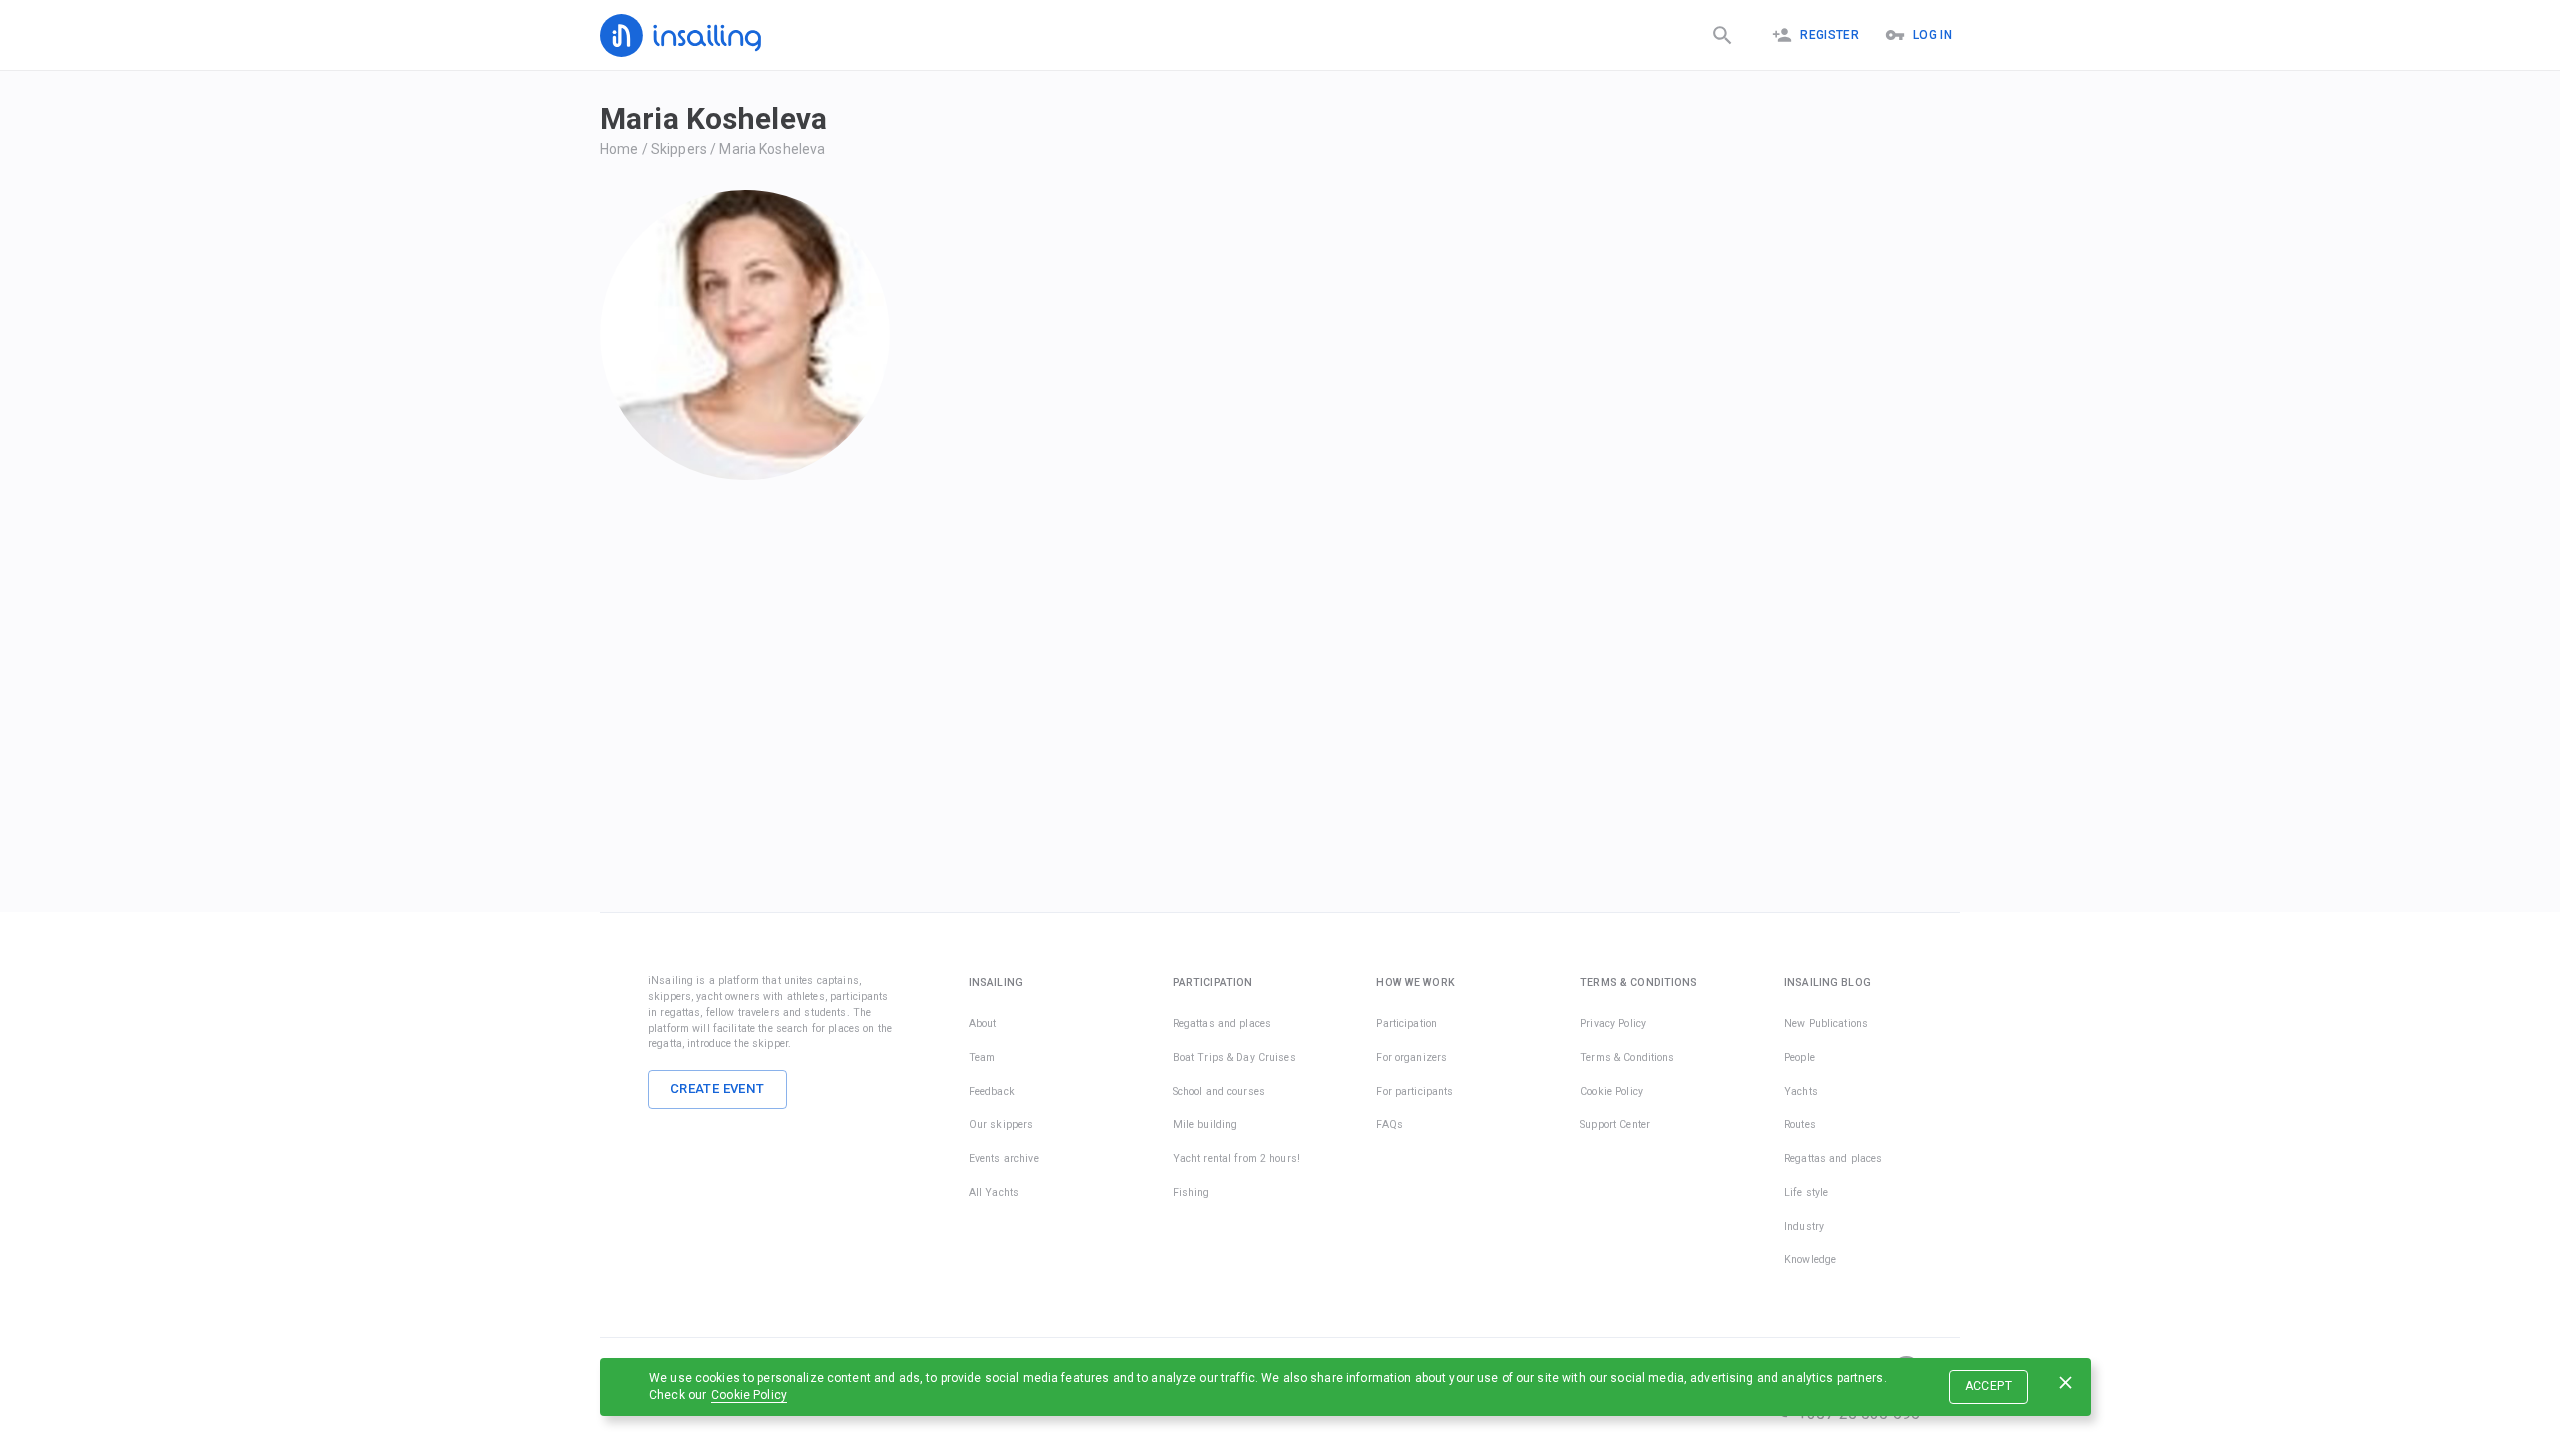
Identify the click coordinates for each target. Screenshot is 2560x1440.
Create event (717, 1088)
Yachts (1801, 1091)
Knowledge (1810, 1259)
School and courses (1219, 1091)
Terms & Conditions (1627, 1057)
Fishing (1191, 1192)
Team (982, 1057)
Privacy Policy (1613, 1023)
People (1799, 1057)
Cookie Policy (749, 1395)
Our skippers (1001, 1124)
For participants (1414, 1091)
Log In (1932, 35)
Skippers (679, 149)
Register (1829, 35)
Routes (1800, 1124)
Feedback (992, 1091)
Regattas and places (1222, 1023)
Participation (1406, 1023)
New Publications (1826, 1023)
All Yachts (994, 1192)
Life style (1806, 1192)
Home (619, 149)
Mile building (1205, 1124)
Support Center (1615, 1124)
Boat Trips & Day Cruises (1234, 1057)
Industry (1804, 1226)
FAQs (1389, 1124)
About (983, 1023)
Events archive (1004, 1158)
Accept (1988, 1386)
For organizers (1411, 1057)
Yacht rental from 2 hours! (1236, 1158)
